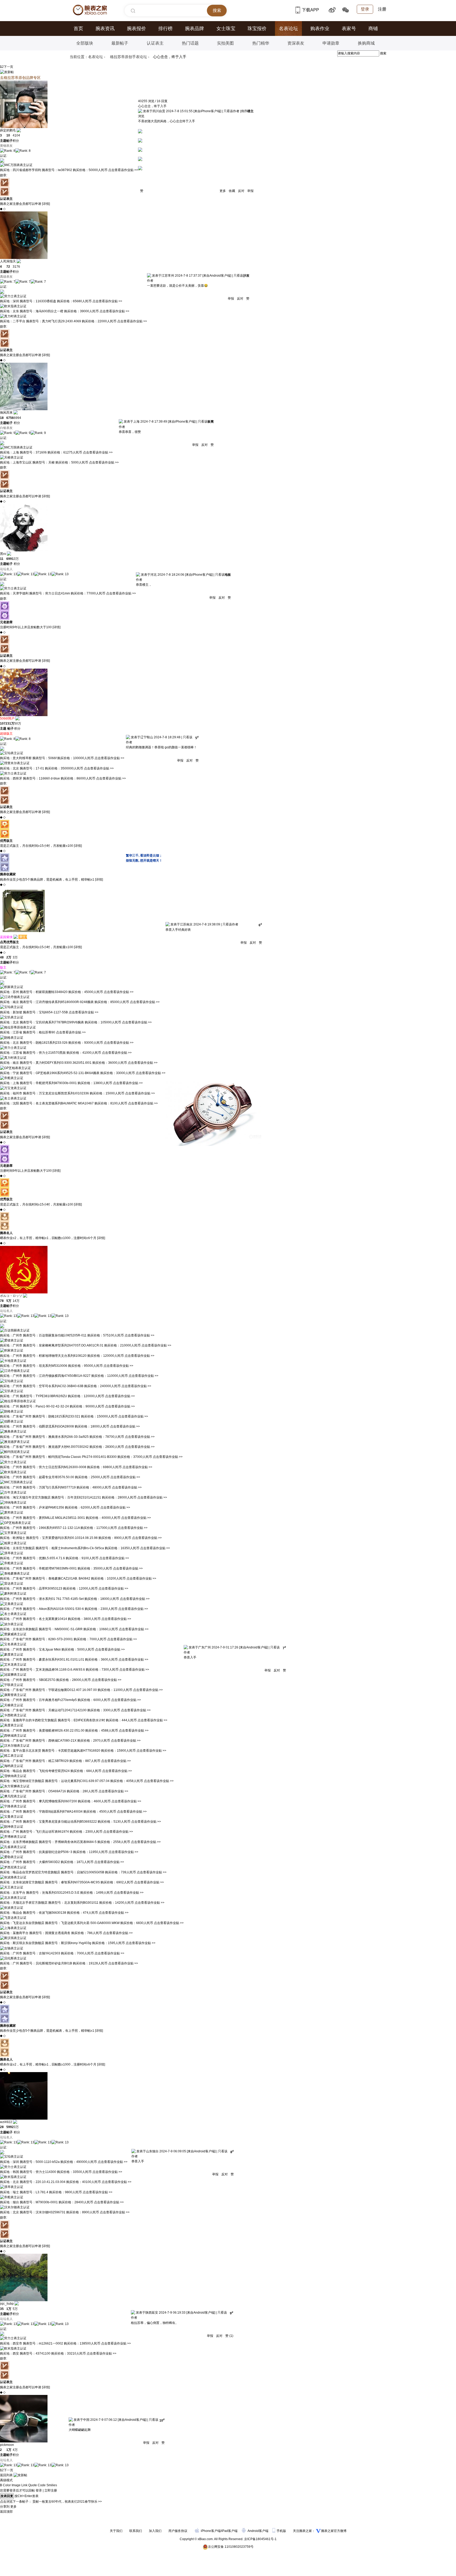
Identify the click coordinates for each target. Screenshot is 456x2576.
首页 (78, 29)
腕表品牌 (194, 29)
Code (42, 2485)
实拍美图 (225, 43)
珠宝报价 (257, 29)
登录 (365, 9)
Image (16, 2485)
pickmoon (7, 2445)
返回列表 (6, 2475)
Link (24, 2485)
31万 (11, 724)
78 (2, 1301)
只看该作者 (231, 111)
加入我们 (155, 2531)
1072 (4, 724)
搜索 (383, 53)
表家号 (349, 29)
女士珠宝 (226, 29)
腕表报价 (136, 29)
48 (2, 957)
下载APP (311, 10)
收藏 (232, 191)
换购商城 (366, 43)
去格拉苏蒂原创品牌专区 (20, 78)
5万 (9, 1301)
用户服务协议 (178, 2531)
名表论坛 (288, 29)
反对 (241, 191)
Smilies (52, 2485)
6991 (10, 559)
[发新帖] (7, 72)
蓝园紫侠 (6, 937)
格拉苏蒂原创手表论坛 (129, 57)
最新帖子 (120, 43)
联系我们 (136, 2531)
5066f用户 (7, 719)
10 (8, 135)
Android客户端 (258, 2531)
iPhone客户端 (211, 2531)
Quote (33, 2485)
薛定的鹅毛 (8, 130)
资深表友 (296, 43)
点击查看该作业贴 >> (123, 170)
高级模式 (6, 2480)
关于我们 (116, 2531)
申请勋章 (331, 43)
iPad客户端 (229, 2531)
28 (2, 2127)
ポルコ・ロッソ (11, 1296)
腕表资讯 (105, 29)
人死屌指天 (8, 261)
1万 (9, 2309)
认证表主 (155, 43)
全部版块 (85, 43)
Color (7, 2485)
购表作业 (320, 29)
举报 (250, 191)
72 (8, 267)
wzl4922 (6, 2122)
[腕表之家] (90, 10)
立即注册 (51, 2490)
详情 (46, 204)
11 (2, 559)
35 (2, 2309)
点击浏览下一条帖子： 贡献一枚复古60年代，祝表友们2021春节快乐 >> (51, 2502)
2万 (9, 957)
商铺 (373, 29)
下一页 (8, 67)
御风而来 (6, 413)
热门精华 (261, 43)
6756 (10, 418)
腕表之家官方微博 (334, 2531)
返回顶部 (6, 2512)
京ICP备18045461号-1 (260, 2539)
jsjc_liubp (7, 2304)
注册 (382, 9)
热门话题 (190, 43)
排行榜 (165, 29)
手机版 (282, 2531)
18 (2, 418)
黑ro (3, 554)
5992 (10, 2127)
